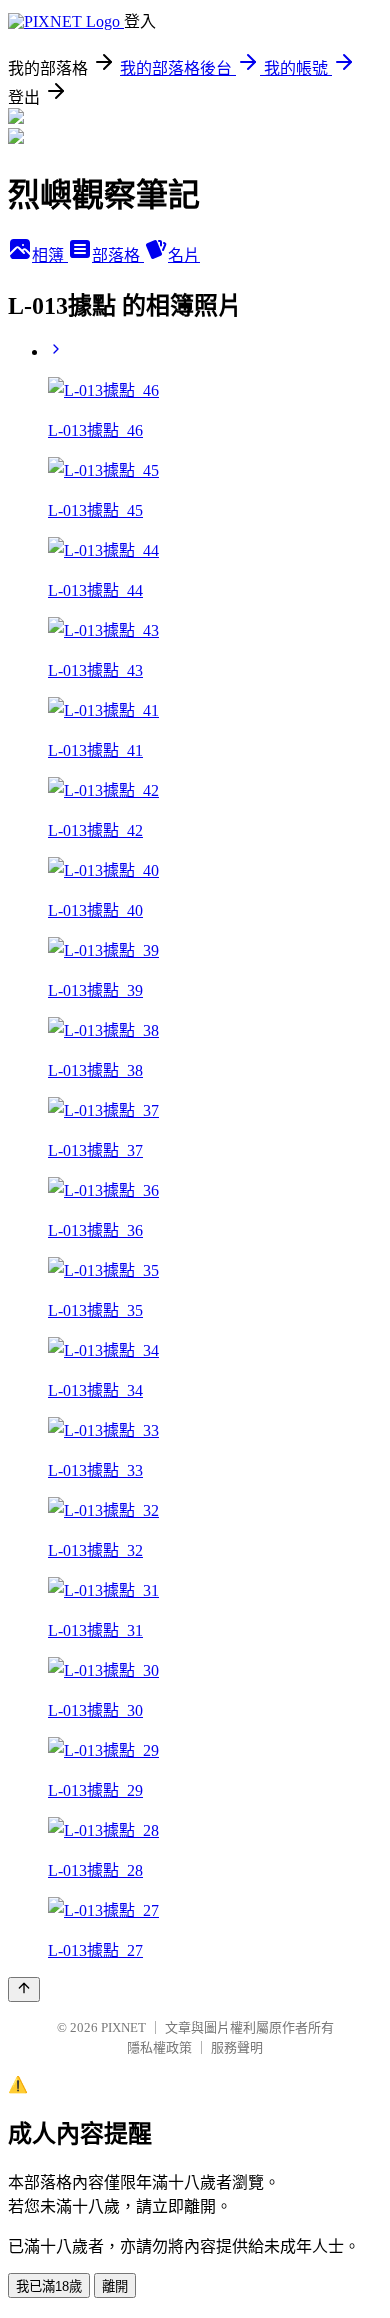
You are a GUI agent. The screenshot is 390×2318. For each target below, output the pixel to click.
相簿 (50, 255)
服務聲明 (237, 2047)
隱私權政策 (159, 2047)
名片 (184, 255)
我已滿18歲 (49, 2286)
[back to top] (24, 1989)
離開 (115, 2286)
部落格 (118, 255)
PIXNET (123, 2027)
